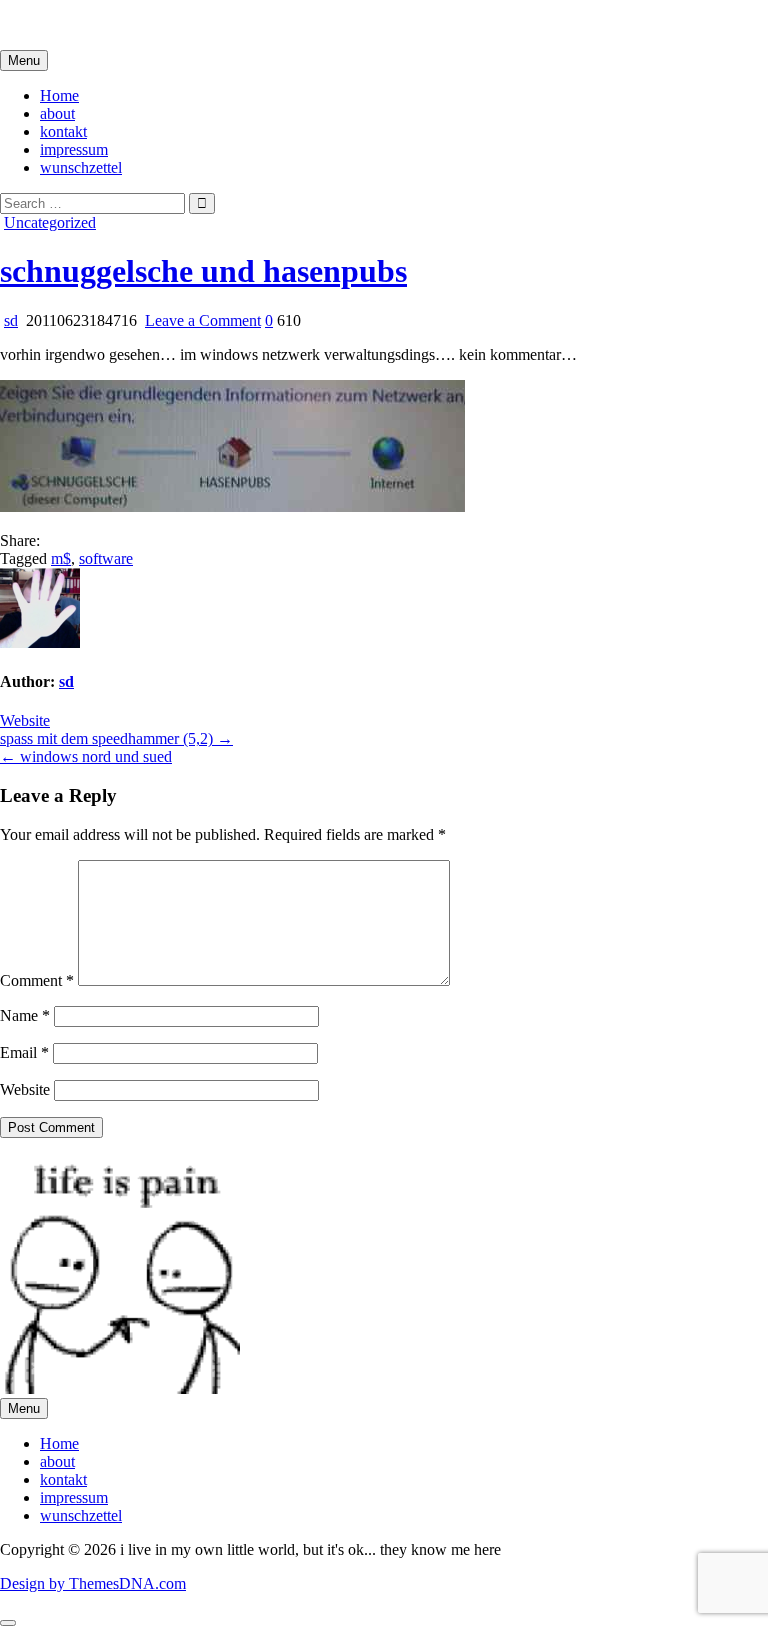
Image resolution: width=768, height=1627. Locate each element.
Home (59, 95)
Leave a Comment (203, 320)
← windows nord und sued (86, 756)
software (106, 558)
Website (25, 720)
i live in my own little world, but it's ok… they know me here (192, 24)
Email (24, 1052)
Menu (24, 60)
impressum (74, 149)
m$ (61, 558)
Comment (37, 980)
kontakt (63, 131)
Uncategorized (50, 222)
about (57, 113)
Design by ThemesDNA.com (93, 1583)
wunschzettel (81, 167)
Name (25, 1015)
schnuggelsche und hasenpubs (203, 271)
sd (11, 320)
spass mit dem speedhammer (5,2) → (116, 738)
